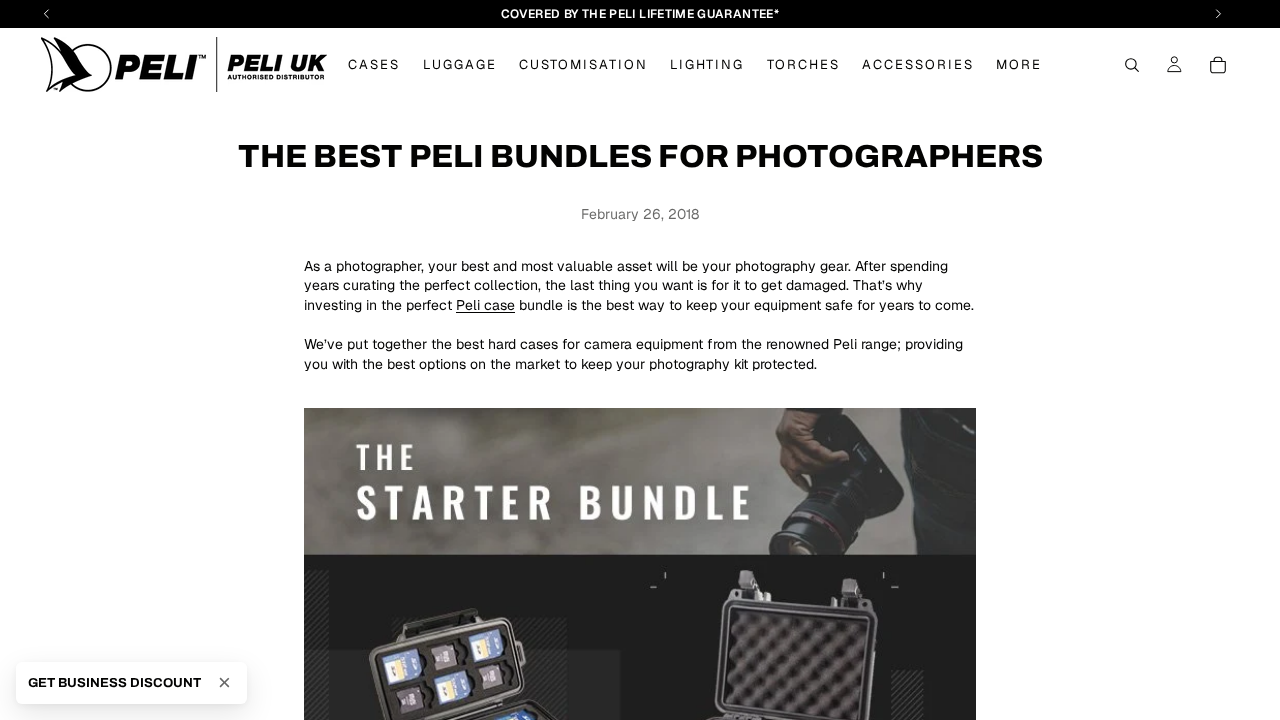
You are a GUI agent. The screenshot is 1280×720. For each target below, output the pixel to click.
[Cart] (1218, 65)
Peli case (485, 305)
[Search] (1132, 65)
